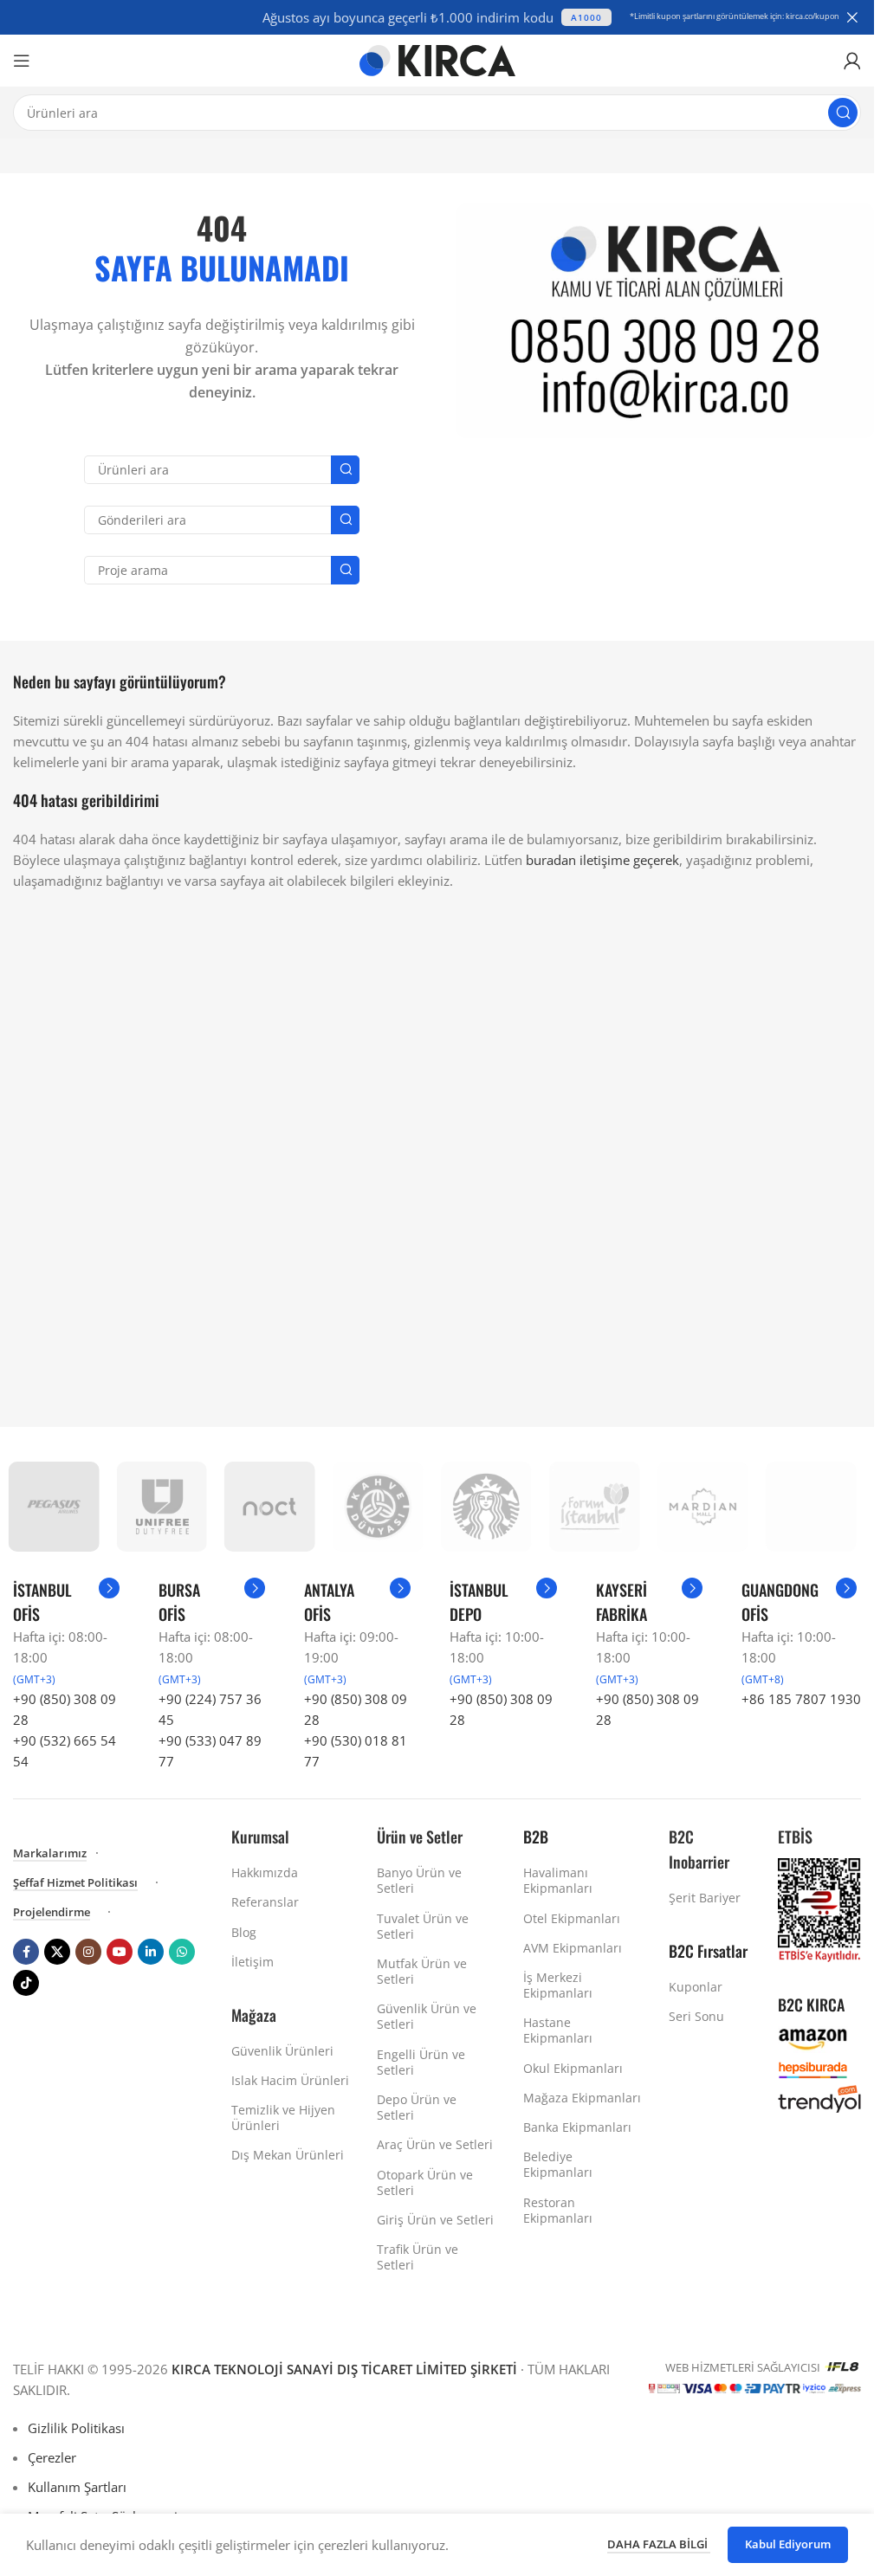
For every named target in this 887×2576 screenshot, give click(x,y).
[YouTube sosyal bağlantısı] (120, 1952)
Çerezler (52, 2457)
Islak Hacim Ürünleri (290, 2080)
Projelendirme (52, 1913)
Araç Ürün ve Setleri (435, 2144)
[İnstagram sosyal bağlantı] (88, 1952)
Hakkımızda (265, 1872)
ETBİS (795, 1837)
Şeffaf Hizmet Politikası (75, 1883)
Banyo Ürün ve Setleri (419, 1880)
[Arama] (843, 113)
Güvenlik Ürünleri (282, 2051)
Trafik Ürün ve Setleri (418, 2257)
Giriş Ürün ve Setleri (435, 2220)
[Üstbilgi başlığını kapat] (852, 17)
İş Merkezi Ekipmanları (558, 1985)
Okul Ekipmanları (573, 2068)
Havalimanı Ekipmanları (558, 1880)
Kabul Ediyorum (788, 2544)
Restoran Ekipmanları (558, 2210)
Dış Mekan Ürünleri (288, 2155)
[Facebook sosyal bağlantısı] (26, 1952)
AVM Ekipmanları (573, 1948)
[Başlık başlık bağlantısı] (437, 17)
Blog (244, 1932)
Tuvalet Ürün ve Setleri (423, 1926)
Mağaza (254, 2015)
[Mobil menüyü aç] (22, 61)
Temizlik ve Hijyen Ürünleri (283, 2118)
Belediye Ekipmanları (558, 2164)
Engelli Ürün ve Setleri (421, 2062)
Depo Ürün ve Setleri (417, 2107)
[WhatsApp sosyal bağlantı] (182, 1952)
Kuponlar (696, 1987)
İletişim (253, 1962)
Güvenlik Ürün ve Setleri (427, 2016)
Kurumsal (260, 1837)
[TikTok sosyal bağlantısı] (26, 1983)
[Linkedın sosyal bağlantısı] (151, 1952)
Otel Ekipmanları (572, 1918)
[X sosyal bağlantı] (57, 1952)
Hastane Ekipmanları (558, 2030)
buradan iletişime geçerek (602, 860)
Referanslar (265, 1902)
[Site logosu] (437, 59)
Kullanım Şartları (77, 2487)
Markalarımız (50, 1854)
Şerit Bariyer (705, 1898)
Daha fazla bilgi (659, 2544)
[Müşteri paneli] (852, 61)
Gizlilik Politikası (76, 2428)
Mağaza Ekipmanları (582, 2098)
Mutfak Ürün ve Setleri (422, 1971)
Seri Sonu (696, 2016)
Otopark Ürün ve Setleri (425, 2182)
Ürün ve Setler (420, 1837)
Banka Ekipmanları (577, 2127)
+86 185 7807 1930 (801, 1699)
